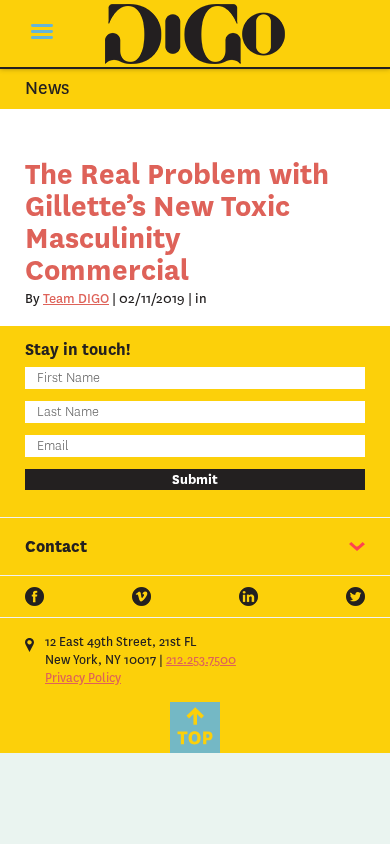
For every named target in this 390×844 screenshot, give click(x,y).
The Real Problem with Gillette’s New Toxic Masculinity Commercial (177, 222)
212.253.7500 (201, 660)
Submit (195, 479)
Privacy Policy (83, 678)
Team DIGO (76, 298)
